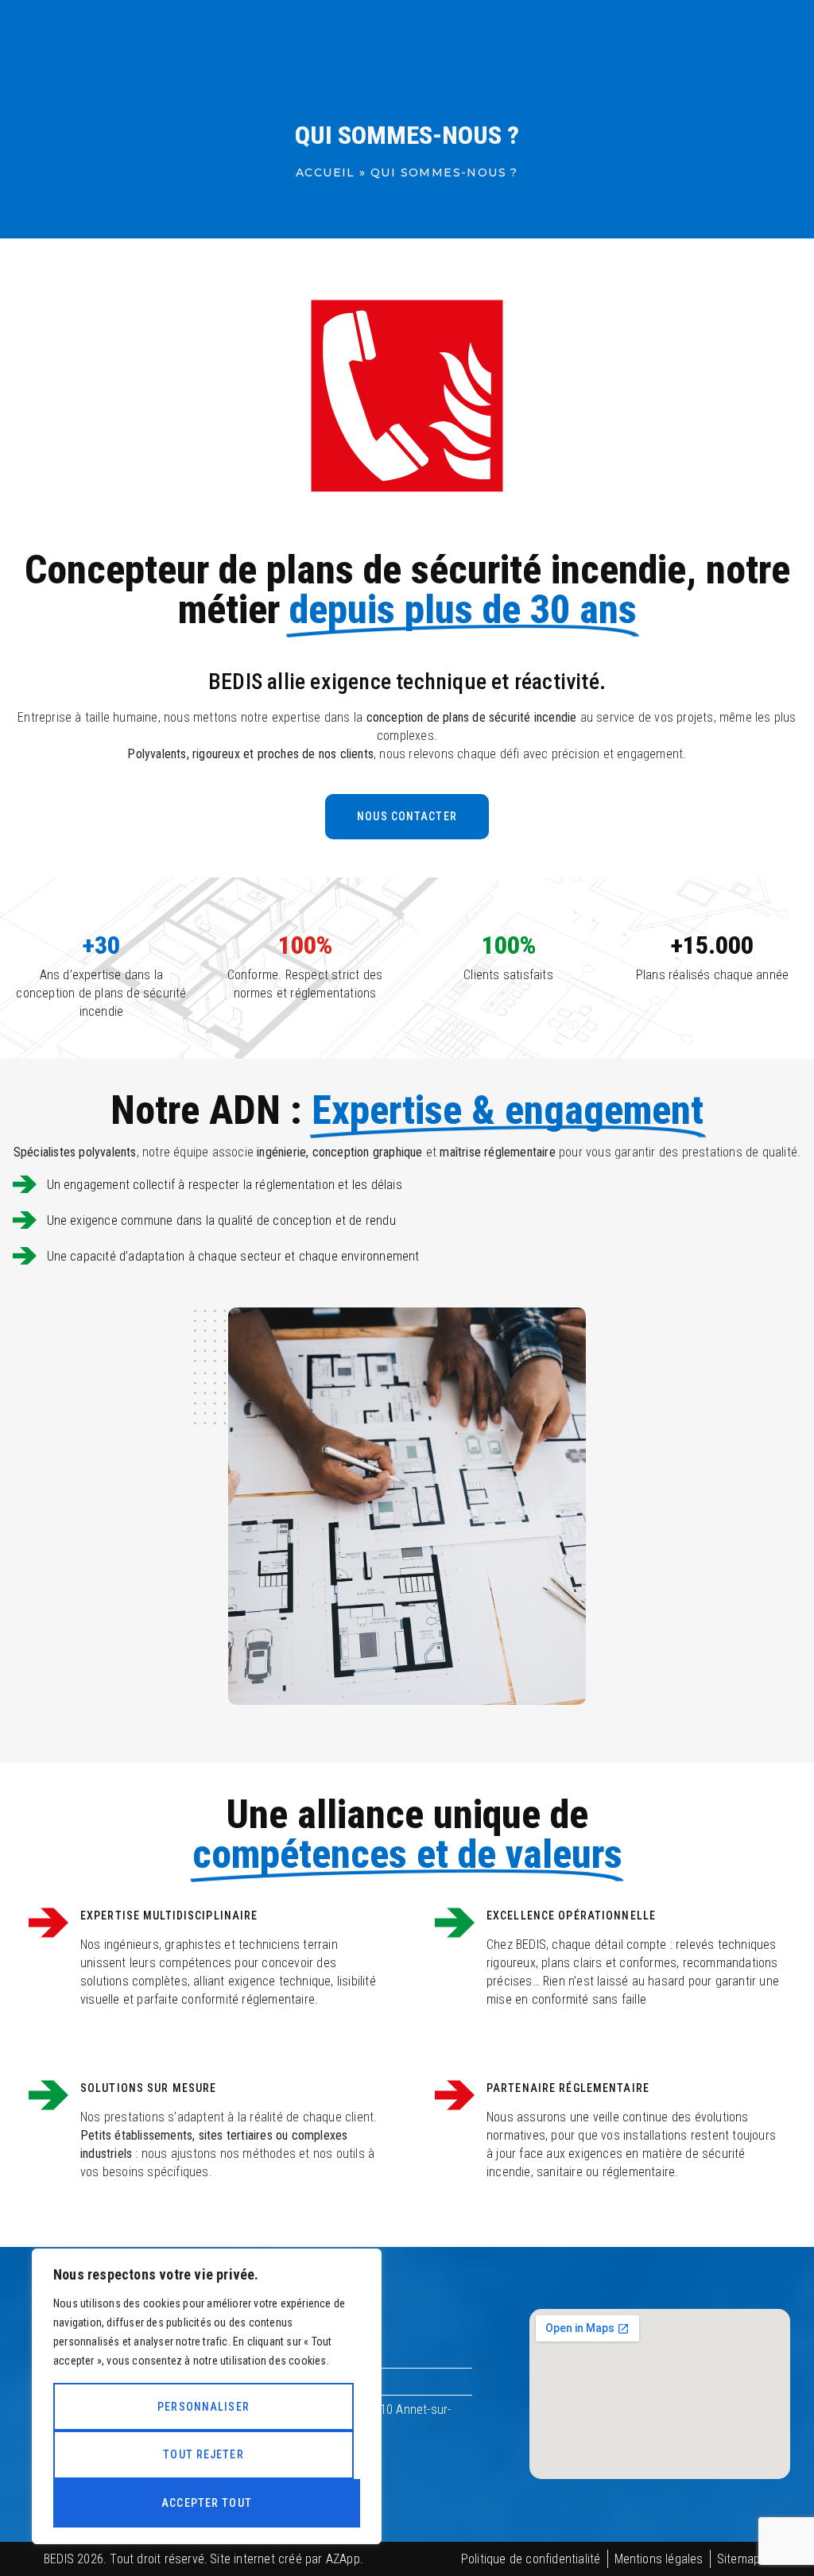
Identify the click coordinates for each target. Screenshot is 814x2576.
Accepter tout (207, 2503)
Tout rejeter (203, 2454)
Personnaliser (203, 2407)
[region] (207, 2396)
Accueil (326, 172)
